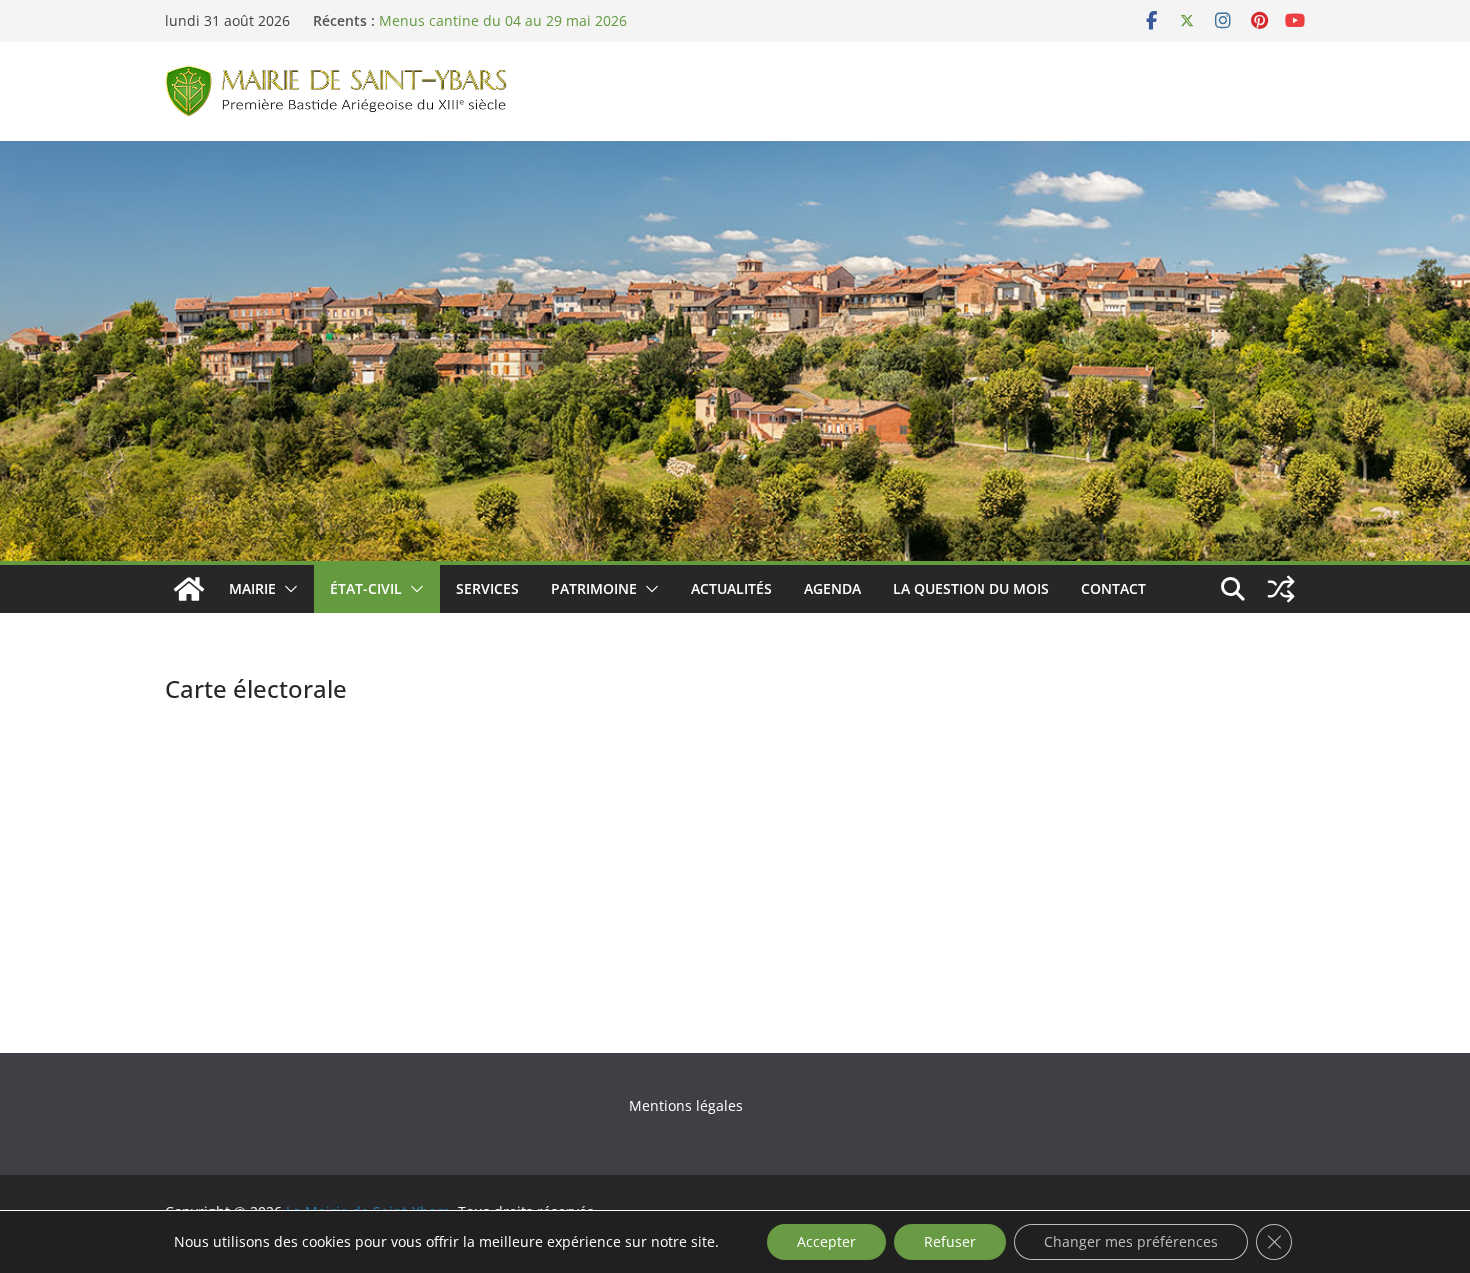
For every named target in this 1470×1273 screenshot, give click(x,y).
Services (487, 588)
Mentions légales (686, 1105)
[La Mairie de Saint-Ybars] (735, 155)
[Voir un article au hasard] (1281, 589)
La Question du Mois (971, 588)
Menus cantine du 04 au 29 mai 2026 (503, 20)
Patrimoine (594, 588)
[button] (287, 589)
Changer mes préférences (1131, 1241)
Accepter (826, 1241)
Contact (1113, 588)
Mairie (252, 588)
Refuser (950, 1241)
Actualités (731, 588)
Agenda (832, 588)
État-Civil (366, 588)
